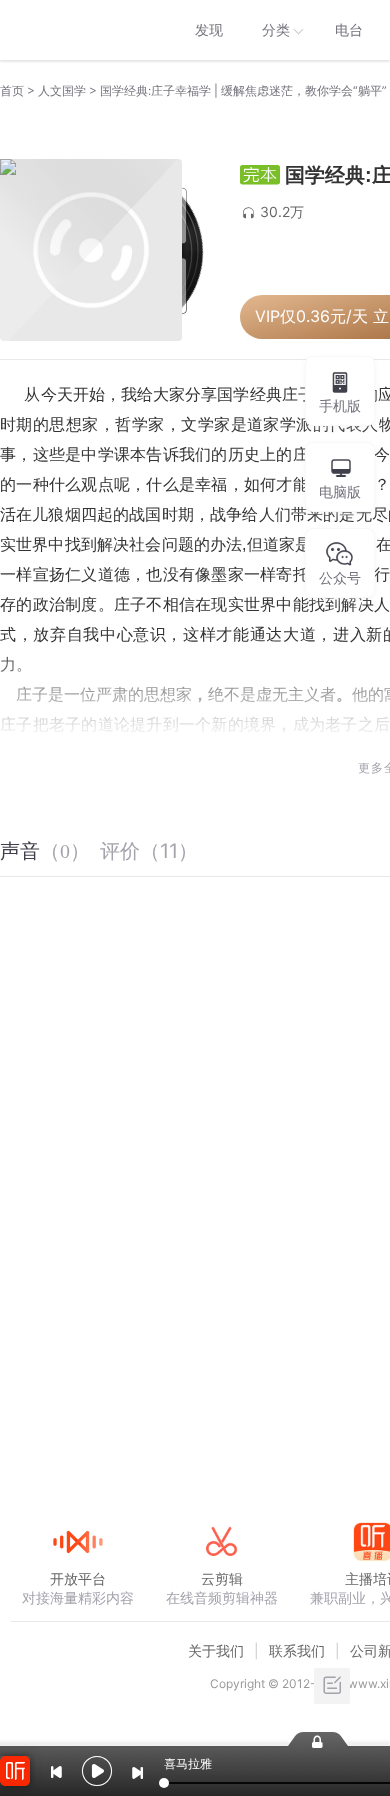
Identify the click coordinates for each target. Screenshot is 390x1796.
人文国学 (62, 90)
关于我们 (216, 1650)
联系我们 (297, 1650)
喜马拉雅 (77, 30)
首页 (12, 90)
